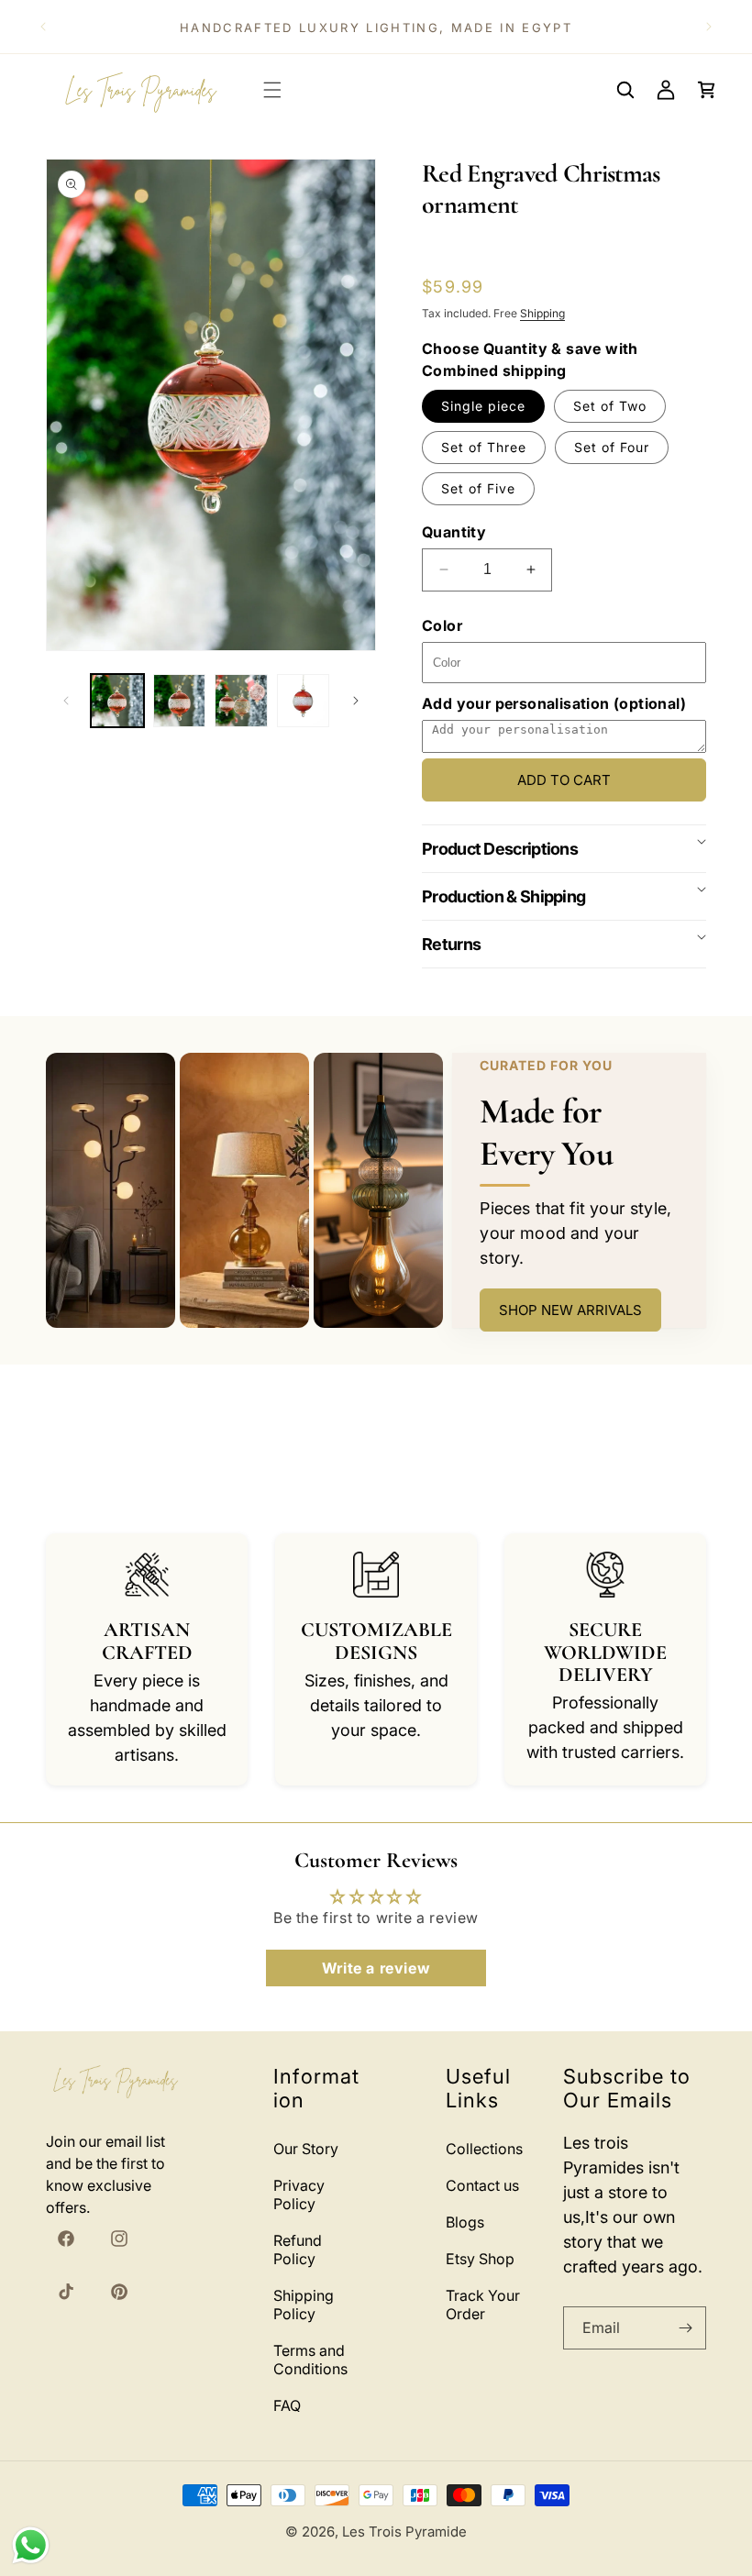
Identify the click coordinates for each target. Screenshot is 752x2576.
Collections (484, 2149)
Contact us (482, 2185)
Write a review (376, 1968)
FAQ (287, 2405)
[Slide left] (66, 701)
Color (442, 625)
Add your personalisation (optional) (554, 703)
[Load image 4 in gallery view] (304, 701)
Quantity (454, 532)
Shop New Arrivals (570, 1310)
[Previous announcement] (43, 27)
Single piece (483, 406)
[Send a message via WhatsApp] (31, 2545)
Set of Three (484, 447)
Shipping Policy (304, 2305)
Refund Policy (298, 2250)
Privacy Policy (299, 2195)
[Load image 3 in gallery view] (241, 701)
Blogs (465, 2222)
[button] (272, 90)
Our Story (306, 2149)
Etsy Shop (480, 2259)
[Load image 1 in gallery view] (117, 701)
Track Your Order (483, 2305)
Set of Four (612, 447)
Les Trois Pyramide (404, 2532)
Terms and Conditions (310, 2360)
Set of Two (610, 406)
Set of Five (478, 488)
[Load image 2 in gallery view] (180, 701)
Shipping (542, 313)
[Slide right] (356, 701)
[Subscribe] (685, 2328)
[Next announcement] (709, 27)
